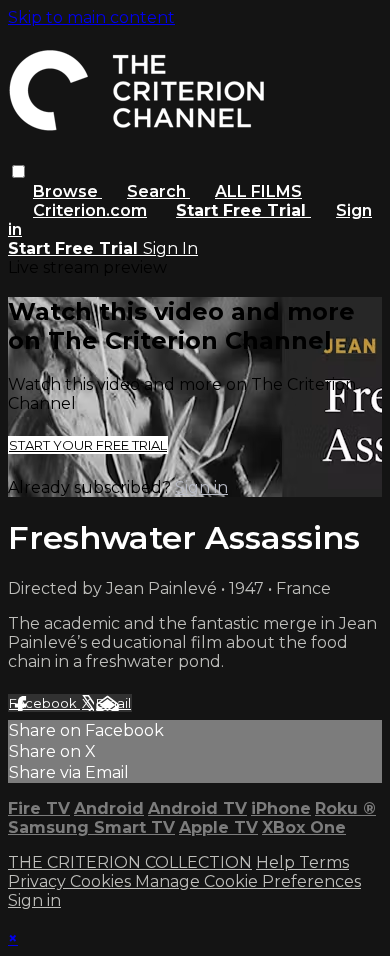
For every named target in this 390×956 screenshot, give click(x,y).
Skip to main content (91, 17)
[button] (18, 171)
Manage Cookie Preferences (248, 881)
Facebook (44, 703)
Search (158, 191)
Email (113, 703)
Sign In (170, 248)
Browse (67, 191)
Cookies (102, 881)
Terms (324, 862)
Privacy (39, 881)
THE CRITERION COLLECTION (130, 862)
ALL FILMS (258, 191)
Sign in (201, 487)
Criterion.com (90, 210)
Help (277, 862)
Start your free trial (88, 445)
